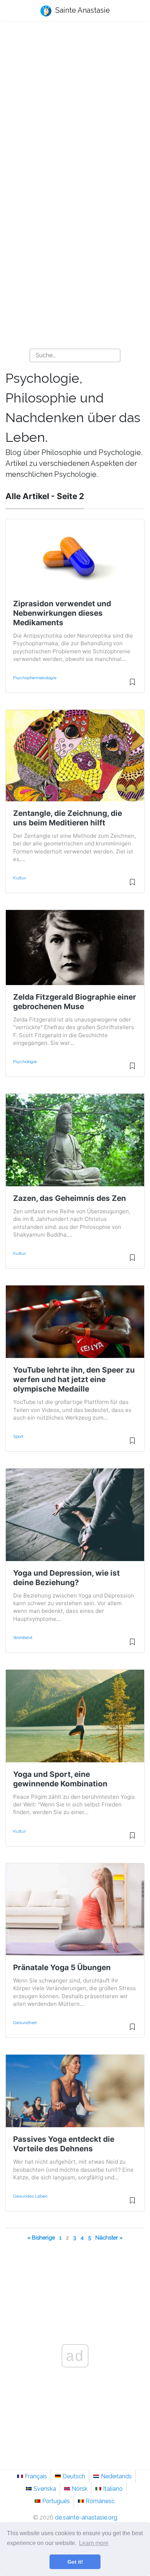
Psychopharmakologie (35, 678)
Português (56, 2501)
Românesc (100, 2501)
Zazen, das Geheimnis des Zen (70, 1198)
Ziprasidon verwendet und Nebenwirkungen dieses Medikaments (62, 613)
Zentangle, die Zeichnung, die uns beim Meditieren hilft (68, 818)
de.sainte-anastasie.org (86, 2517)
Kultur (19, 878)
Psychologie (25, 1062)
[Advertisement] (75, 108)
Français (36, 2476)
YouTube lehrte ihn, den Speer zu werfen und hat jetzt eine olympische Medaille (74, 1379)
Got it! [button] (75, 2562)
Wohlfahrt (23, 1638)
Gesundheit (25, 2023)
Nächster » (109, 2238)
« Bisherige (41, 2238)
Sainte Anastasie (82, 10)
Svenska (45, 2489)
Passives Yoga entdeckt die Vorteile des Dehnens (64, 2144)
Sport (18, 1436)
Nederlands (116, 2476)
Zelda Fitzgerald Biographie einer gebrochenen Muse (75, 1002)
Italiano (113, 2489)
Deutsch (74, 2476)
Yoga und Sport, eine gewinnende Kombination (60, 1779)
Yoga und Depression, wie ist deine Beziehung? (66, 1578)
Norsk (80, 2489)
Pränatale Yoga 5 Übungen (62, 1967)
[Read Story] (132, 685)
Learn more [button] (94, 2543)
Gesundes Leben (30, 2196)
